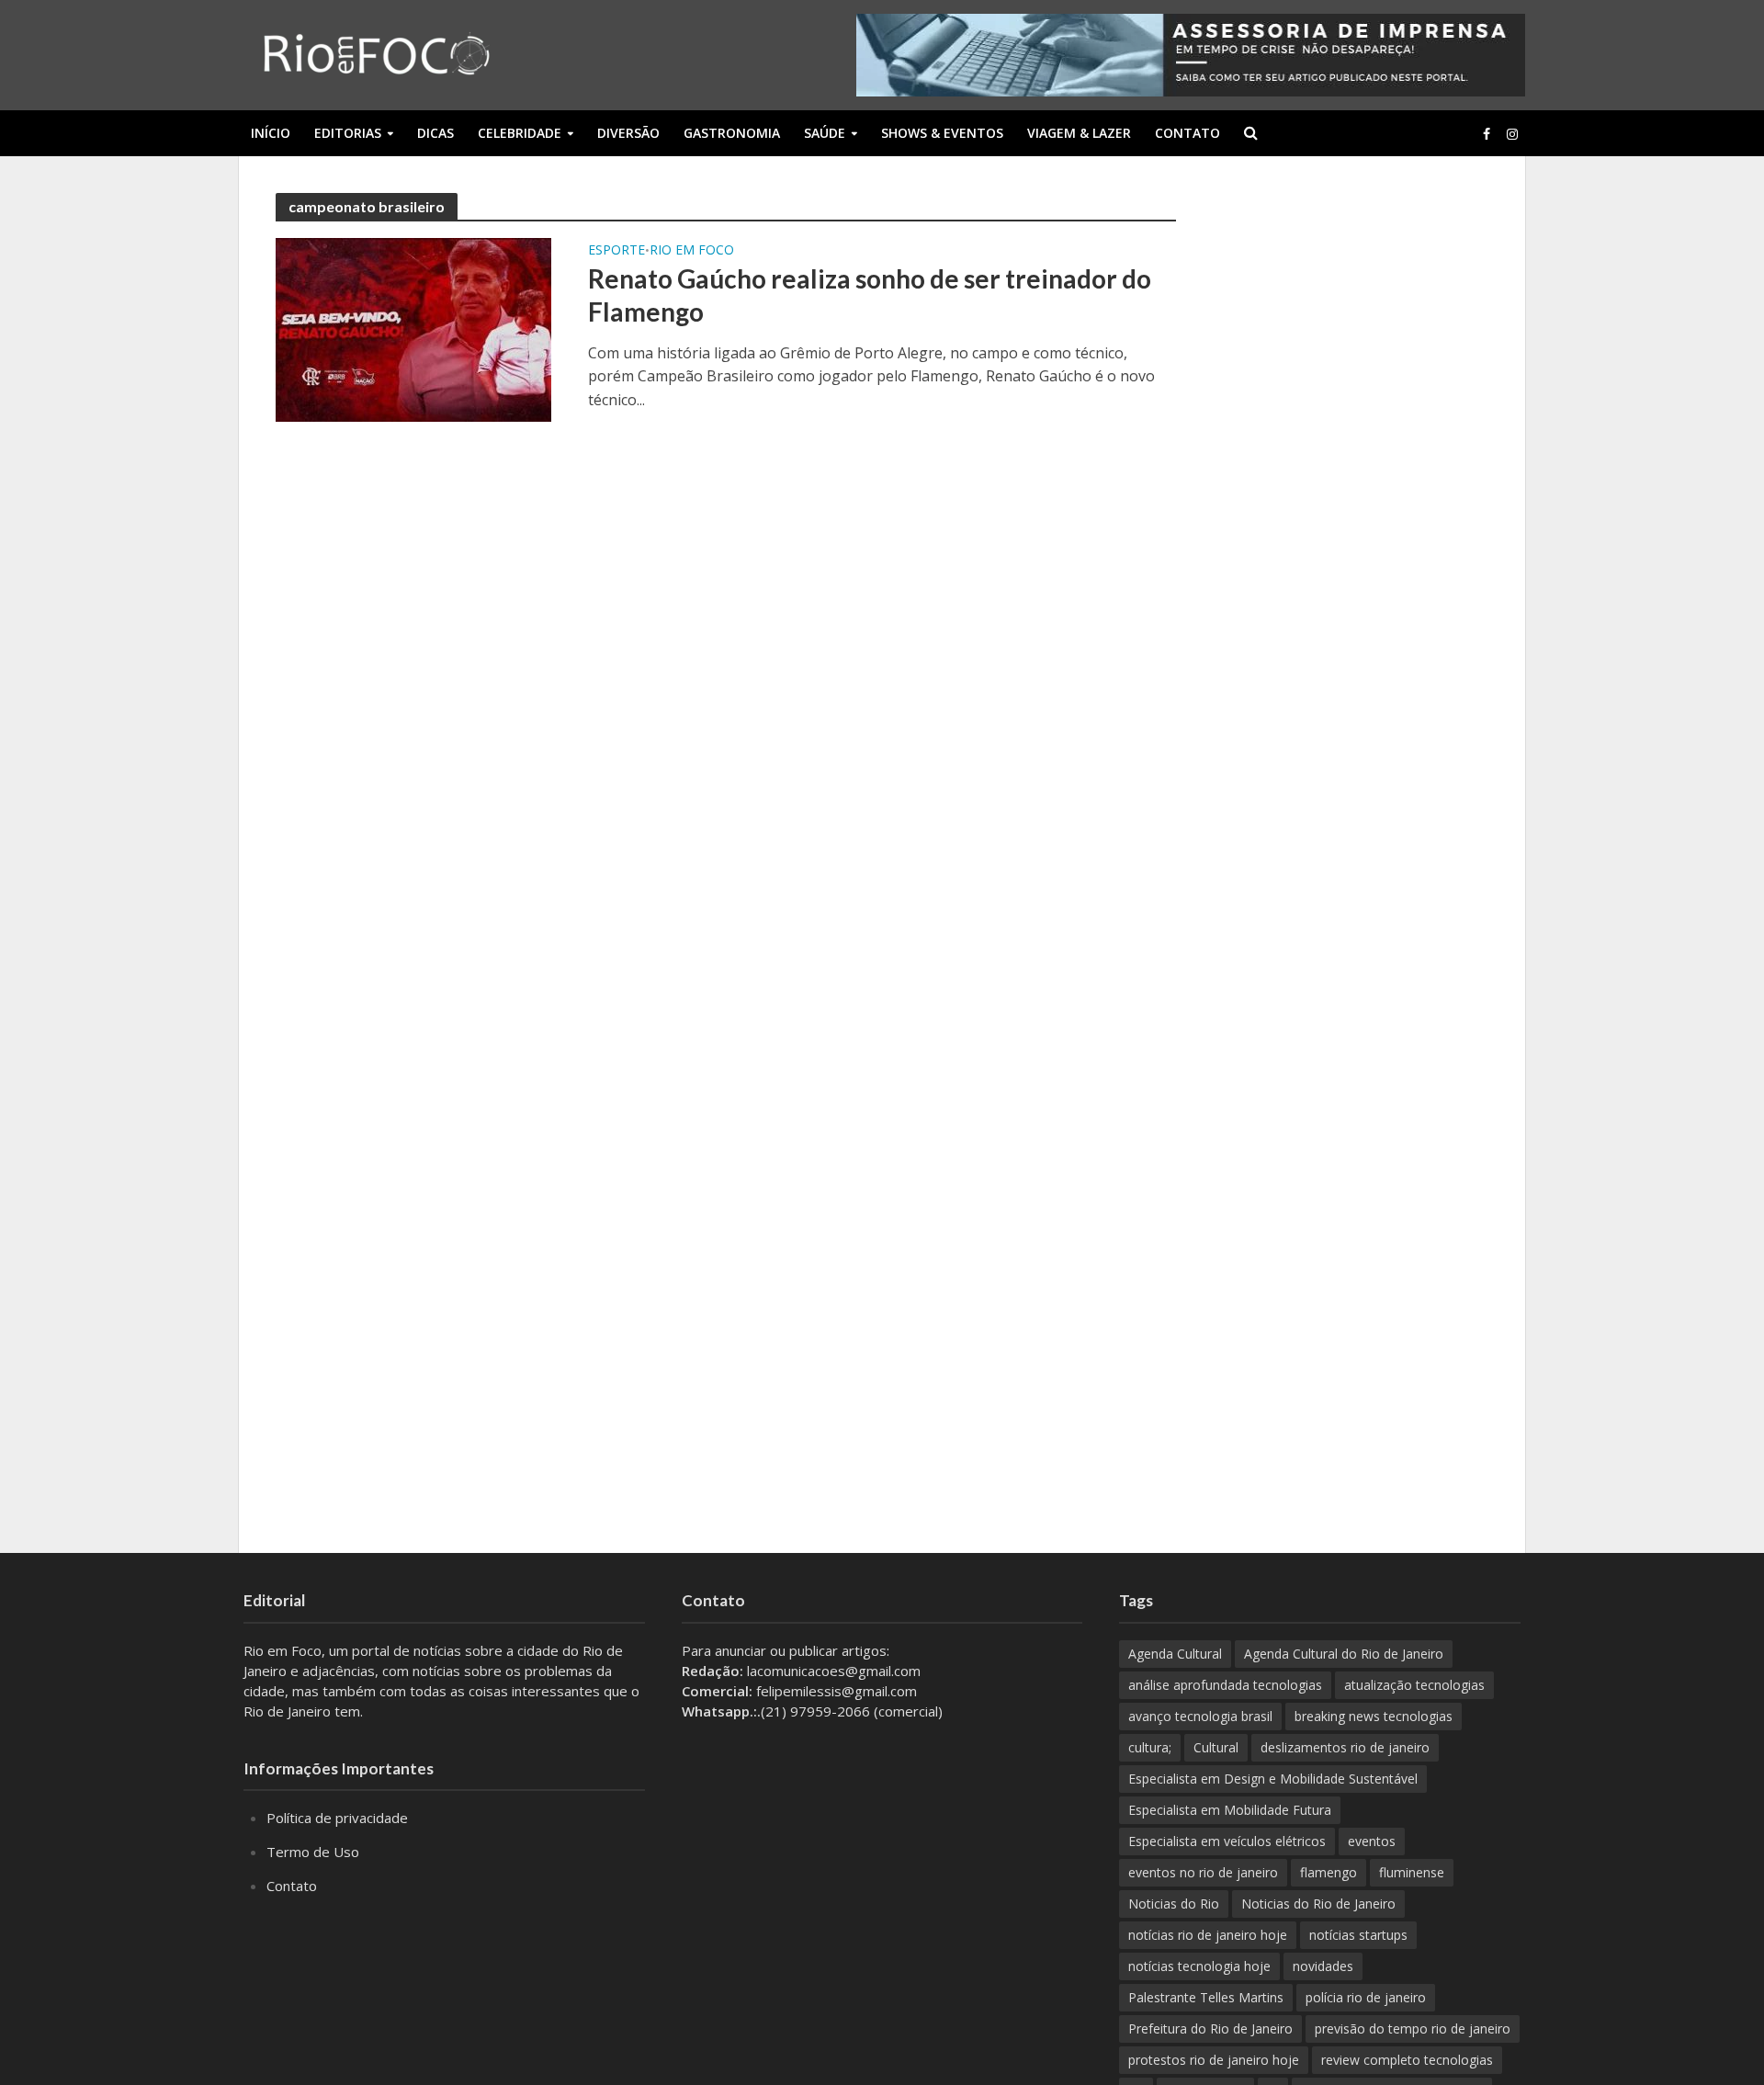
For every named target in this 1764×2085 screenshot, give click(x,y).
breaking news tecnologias (1374, 1716)
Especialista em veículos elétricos (1227, 1841)
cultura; (1150, 1747)
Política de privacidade (337, 1818)
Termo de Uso (313, 1852)
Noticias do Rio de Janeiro (1318, 1904)
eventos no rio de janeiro (1203, 1872)
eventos (1372, 1841)
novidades (1323, 1966)
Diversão (628, 133)
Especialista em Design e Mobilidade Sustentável (1273, 1779)
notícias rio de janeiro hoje (1208, 1935)
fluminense (1412, 1872)
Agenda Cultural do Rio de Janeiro (1344, 1654)
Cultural (1216, 1747)
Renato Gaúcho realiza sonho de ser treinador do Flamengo (870, 295)
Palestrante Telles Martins (1206, 1997)
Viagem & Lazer (1079, 133)
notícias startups (1358, 1935)
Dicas (435, 133)
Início (271, 133)
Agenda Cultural (1175, 1654)
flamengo (1329, 1872)
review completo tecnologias (1407, 2060)
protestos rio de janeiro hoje (1214, 2060)
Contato (1187, 133)
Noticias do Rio (1174, 1904)
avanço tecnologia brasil (1200, 1716)
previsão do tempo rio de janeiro (1413, 2028)
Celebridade (520, 133)
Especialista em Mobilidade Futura (1230, 1810)
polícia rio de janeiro (1366, 1997)
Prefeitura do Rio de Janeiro (1210, 2028)
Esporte (616, 251)
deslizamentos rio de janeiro (1345, 1747)
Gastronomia (732, 133)
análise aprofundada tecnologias (1225, 1685)
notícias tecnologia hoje (1199, 1966)
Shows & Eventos (942, 133)
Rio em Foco (692, 251)
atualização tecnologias (1414, 1685)
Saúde (825, 133)
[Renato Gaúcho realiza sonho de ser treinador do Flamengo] (413, 328)
